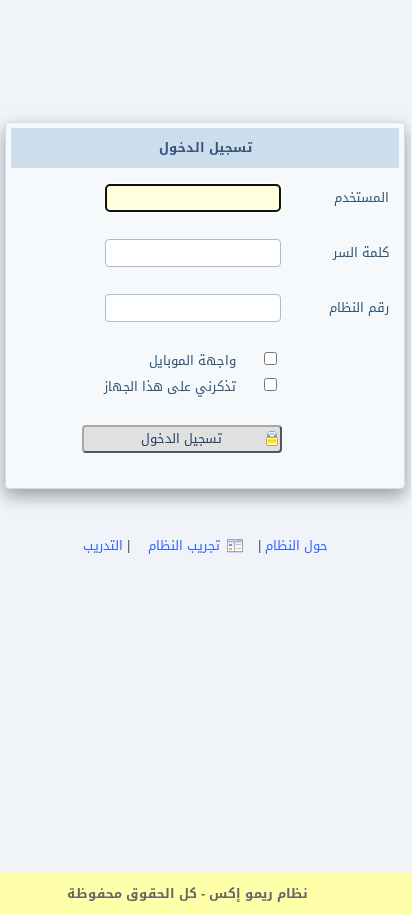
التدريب (103, 545)
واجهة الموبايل (196, 361)
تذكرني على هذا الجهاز (174, 387)
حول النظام (296, 545)
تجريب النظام (184, 545)
